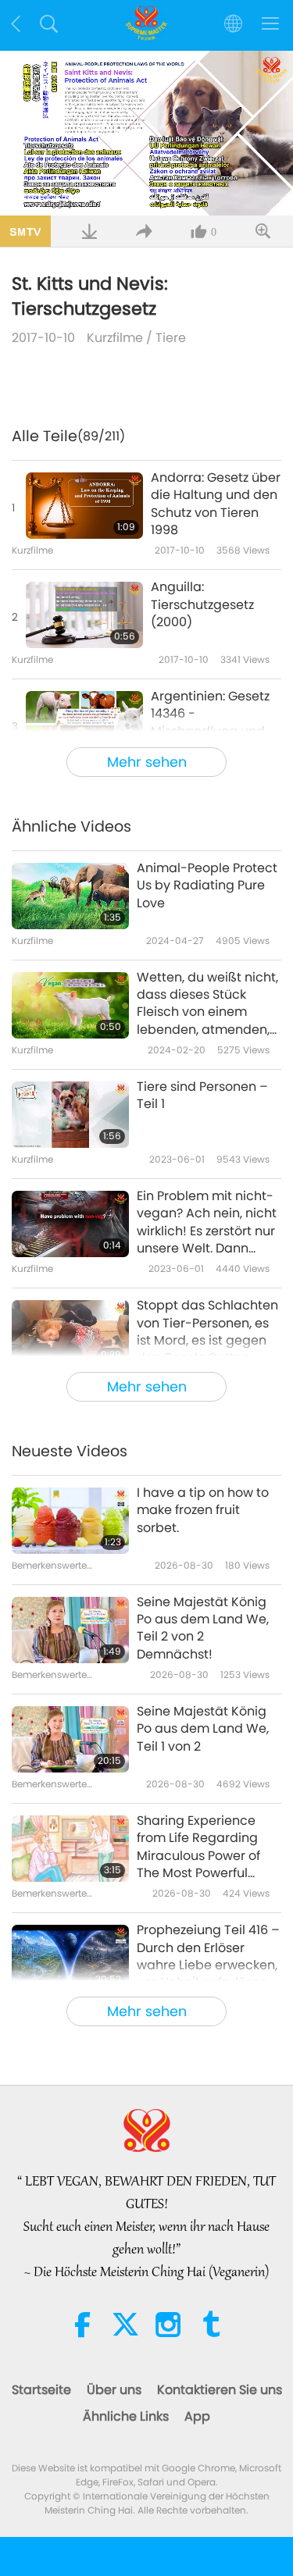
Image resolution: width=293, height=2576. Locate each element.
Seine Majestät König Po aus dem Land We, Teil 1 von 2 (203, 1729)
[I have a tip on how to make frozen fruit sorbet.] (70, 1521)
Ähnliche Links (126, 2416)
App (197, 2416)
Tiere (171, 338)
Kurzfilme (115, 338)
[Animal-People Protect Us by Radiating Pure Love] (70, 896)
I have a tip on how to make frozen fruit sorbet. (203, 1511)
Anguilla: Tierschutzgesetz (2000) (202, 605)
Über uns (114, 2390)
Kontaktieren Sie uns (220, 2390)
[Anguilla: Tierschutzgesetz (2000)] (84, 615)
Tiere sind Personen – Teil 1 (202, 1096)
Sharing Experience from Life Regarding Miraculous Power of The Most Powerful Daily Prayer (198, 1847)
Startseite (41, 2390)
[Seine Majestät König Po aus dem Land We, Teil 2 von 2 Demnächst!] (70, 1630)
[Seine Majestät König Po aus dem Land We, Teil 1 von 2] (70, 1739)
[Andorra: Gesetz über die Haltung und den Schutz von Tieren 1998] (84, 506)
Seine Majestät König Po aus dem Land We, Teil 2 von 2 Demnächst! (203, 1628)
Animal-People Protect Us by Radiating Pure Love (207, 886)
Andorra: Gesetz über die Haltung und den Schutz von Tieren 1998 (216, 504)
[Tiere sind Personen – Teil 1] (70, 1115)
